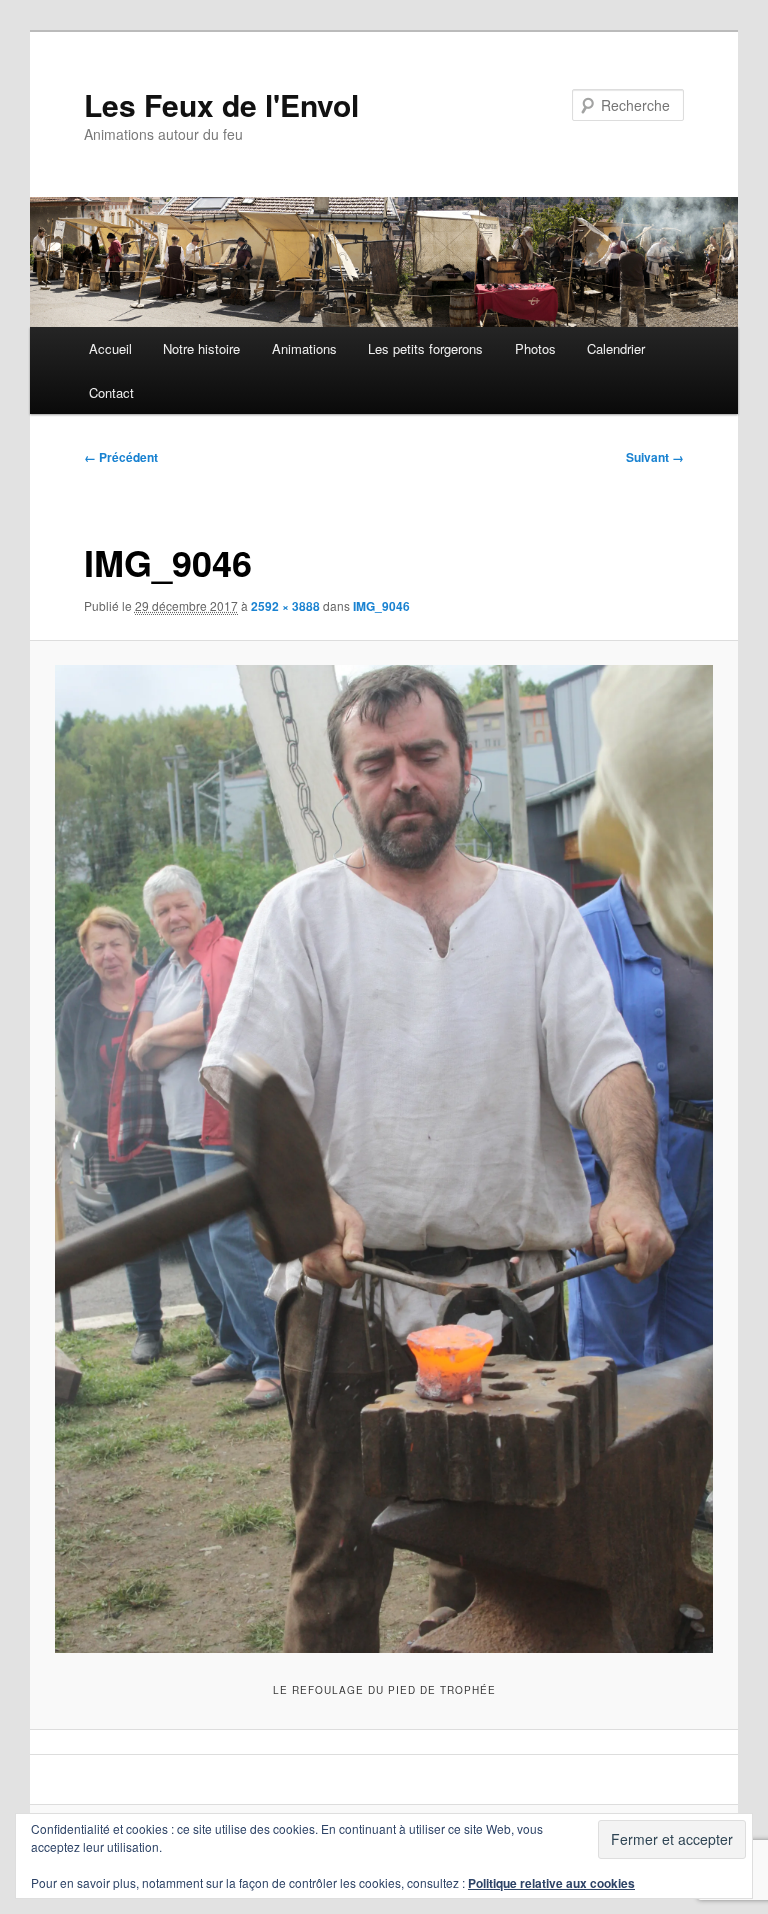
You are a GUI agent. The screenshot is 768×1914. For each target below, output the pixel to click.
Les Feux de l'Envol (221, 104)
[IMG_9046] (384, 1159)
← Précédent (121, 457)
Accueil (110, 348)
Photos (535, 348)
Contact (111, 392)
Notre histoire (201, 348)
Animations (304, 348)
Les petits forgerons (425, 348)
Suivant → (655, 457)
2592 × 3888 (285, 606)
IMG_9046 (381, 606)
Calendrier (616, 348)
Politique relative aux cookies (551, 1883)
